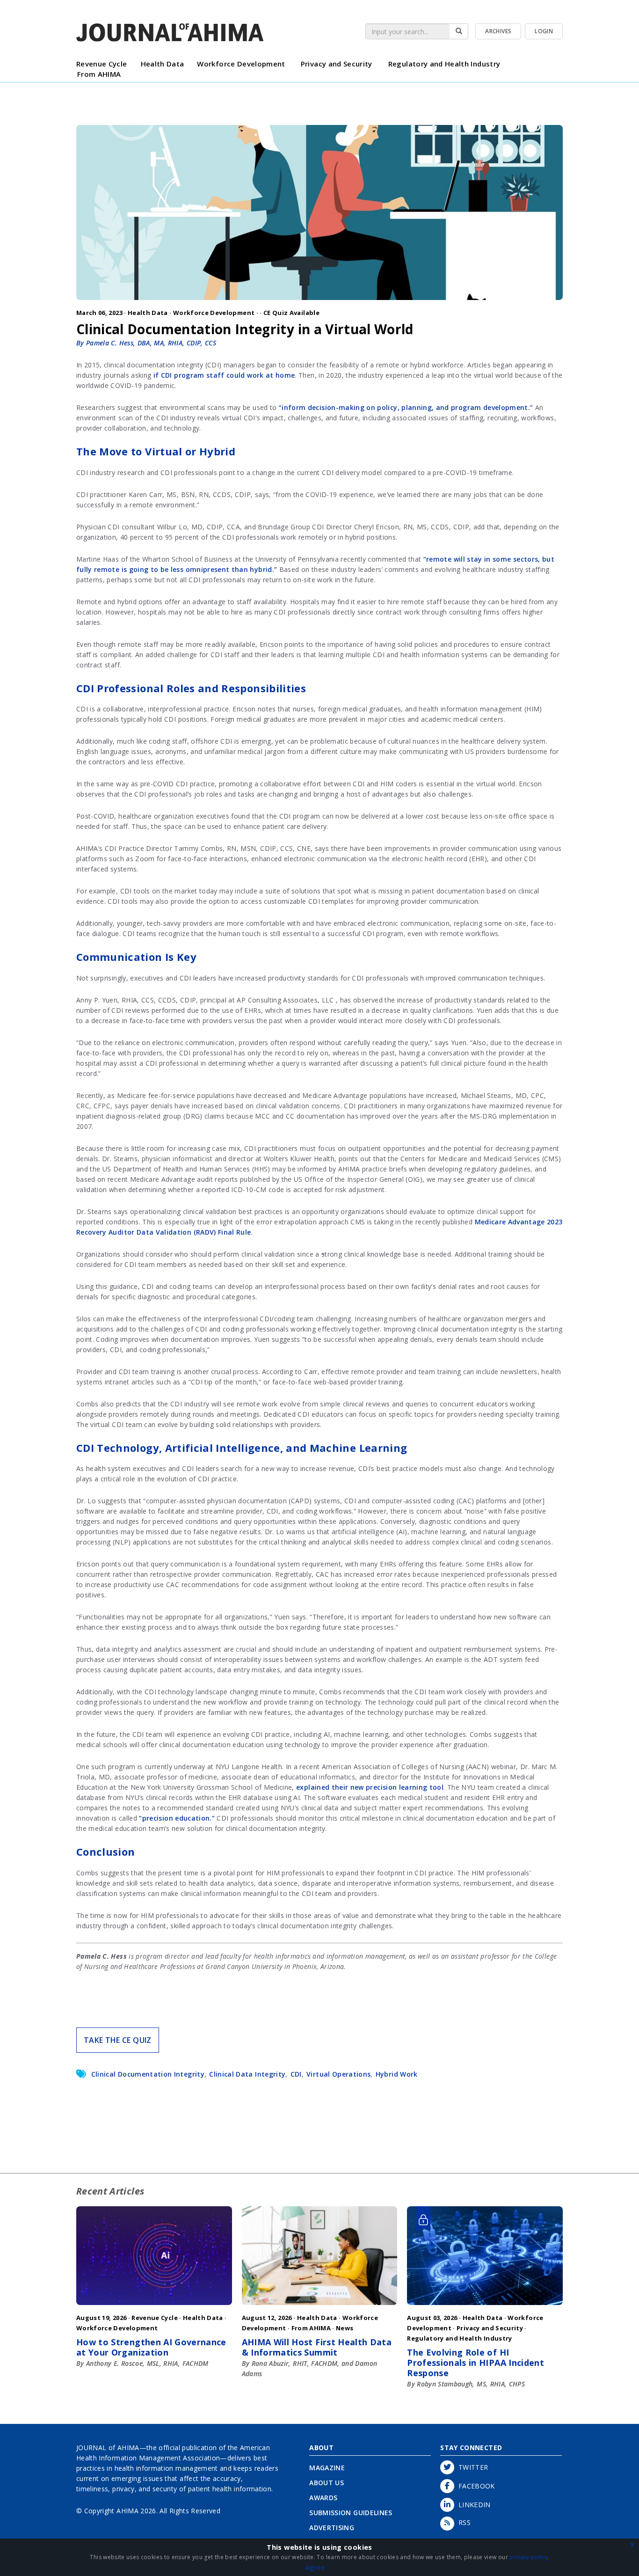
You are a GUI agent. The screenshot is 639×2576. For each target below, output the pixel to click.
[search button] (459, 31)
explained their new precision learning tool (370, 1787)
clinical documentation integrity (148, 2074)
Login (544, 31)
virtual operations (338, 2074)
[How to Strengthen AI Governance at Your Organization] (154, 2307)
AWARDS (323, 2498)
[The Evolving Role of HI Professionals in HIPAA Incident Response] (485, 2307)
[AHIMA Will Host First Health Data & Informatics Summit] (320, 2307)
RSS (462, 2522)
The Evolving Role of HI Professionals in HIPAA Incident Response (476, 2363)
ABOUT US (327, 2483)
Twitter (471, 2467)
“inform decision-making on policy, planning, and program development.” (406, 407)
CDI (296, 2074)
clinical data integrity (247, 2074)
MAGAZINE (327, 2468)
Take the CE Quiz (118, 2040)
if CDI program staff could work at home (224, 375)
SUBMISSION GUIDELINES (351, 2513)
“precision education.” (177, 1818)
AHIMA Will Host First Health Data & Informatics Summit (317, 2347)
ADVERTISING (332, 2528)
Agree (315, 2567)
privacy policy (528, 2557)
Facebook (475, 2486)
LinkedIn (472, 2505)
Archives (498, 31)
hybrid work (397, 2074)
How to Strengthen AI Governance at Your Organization (151, 2347)
